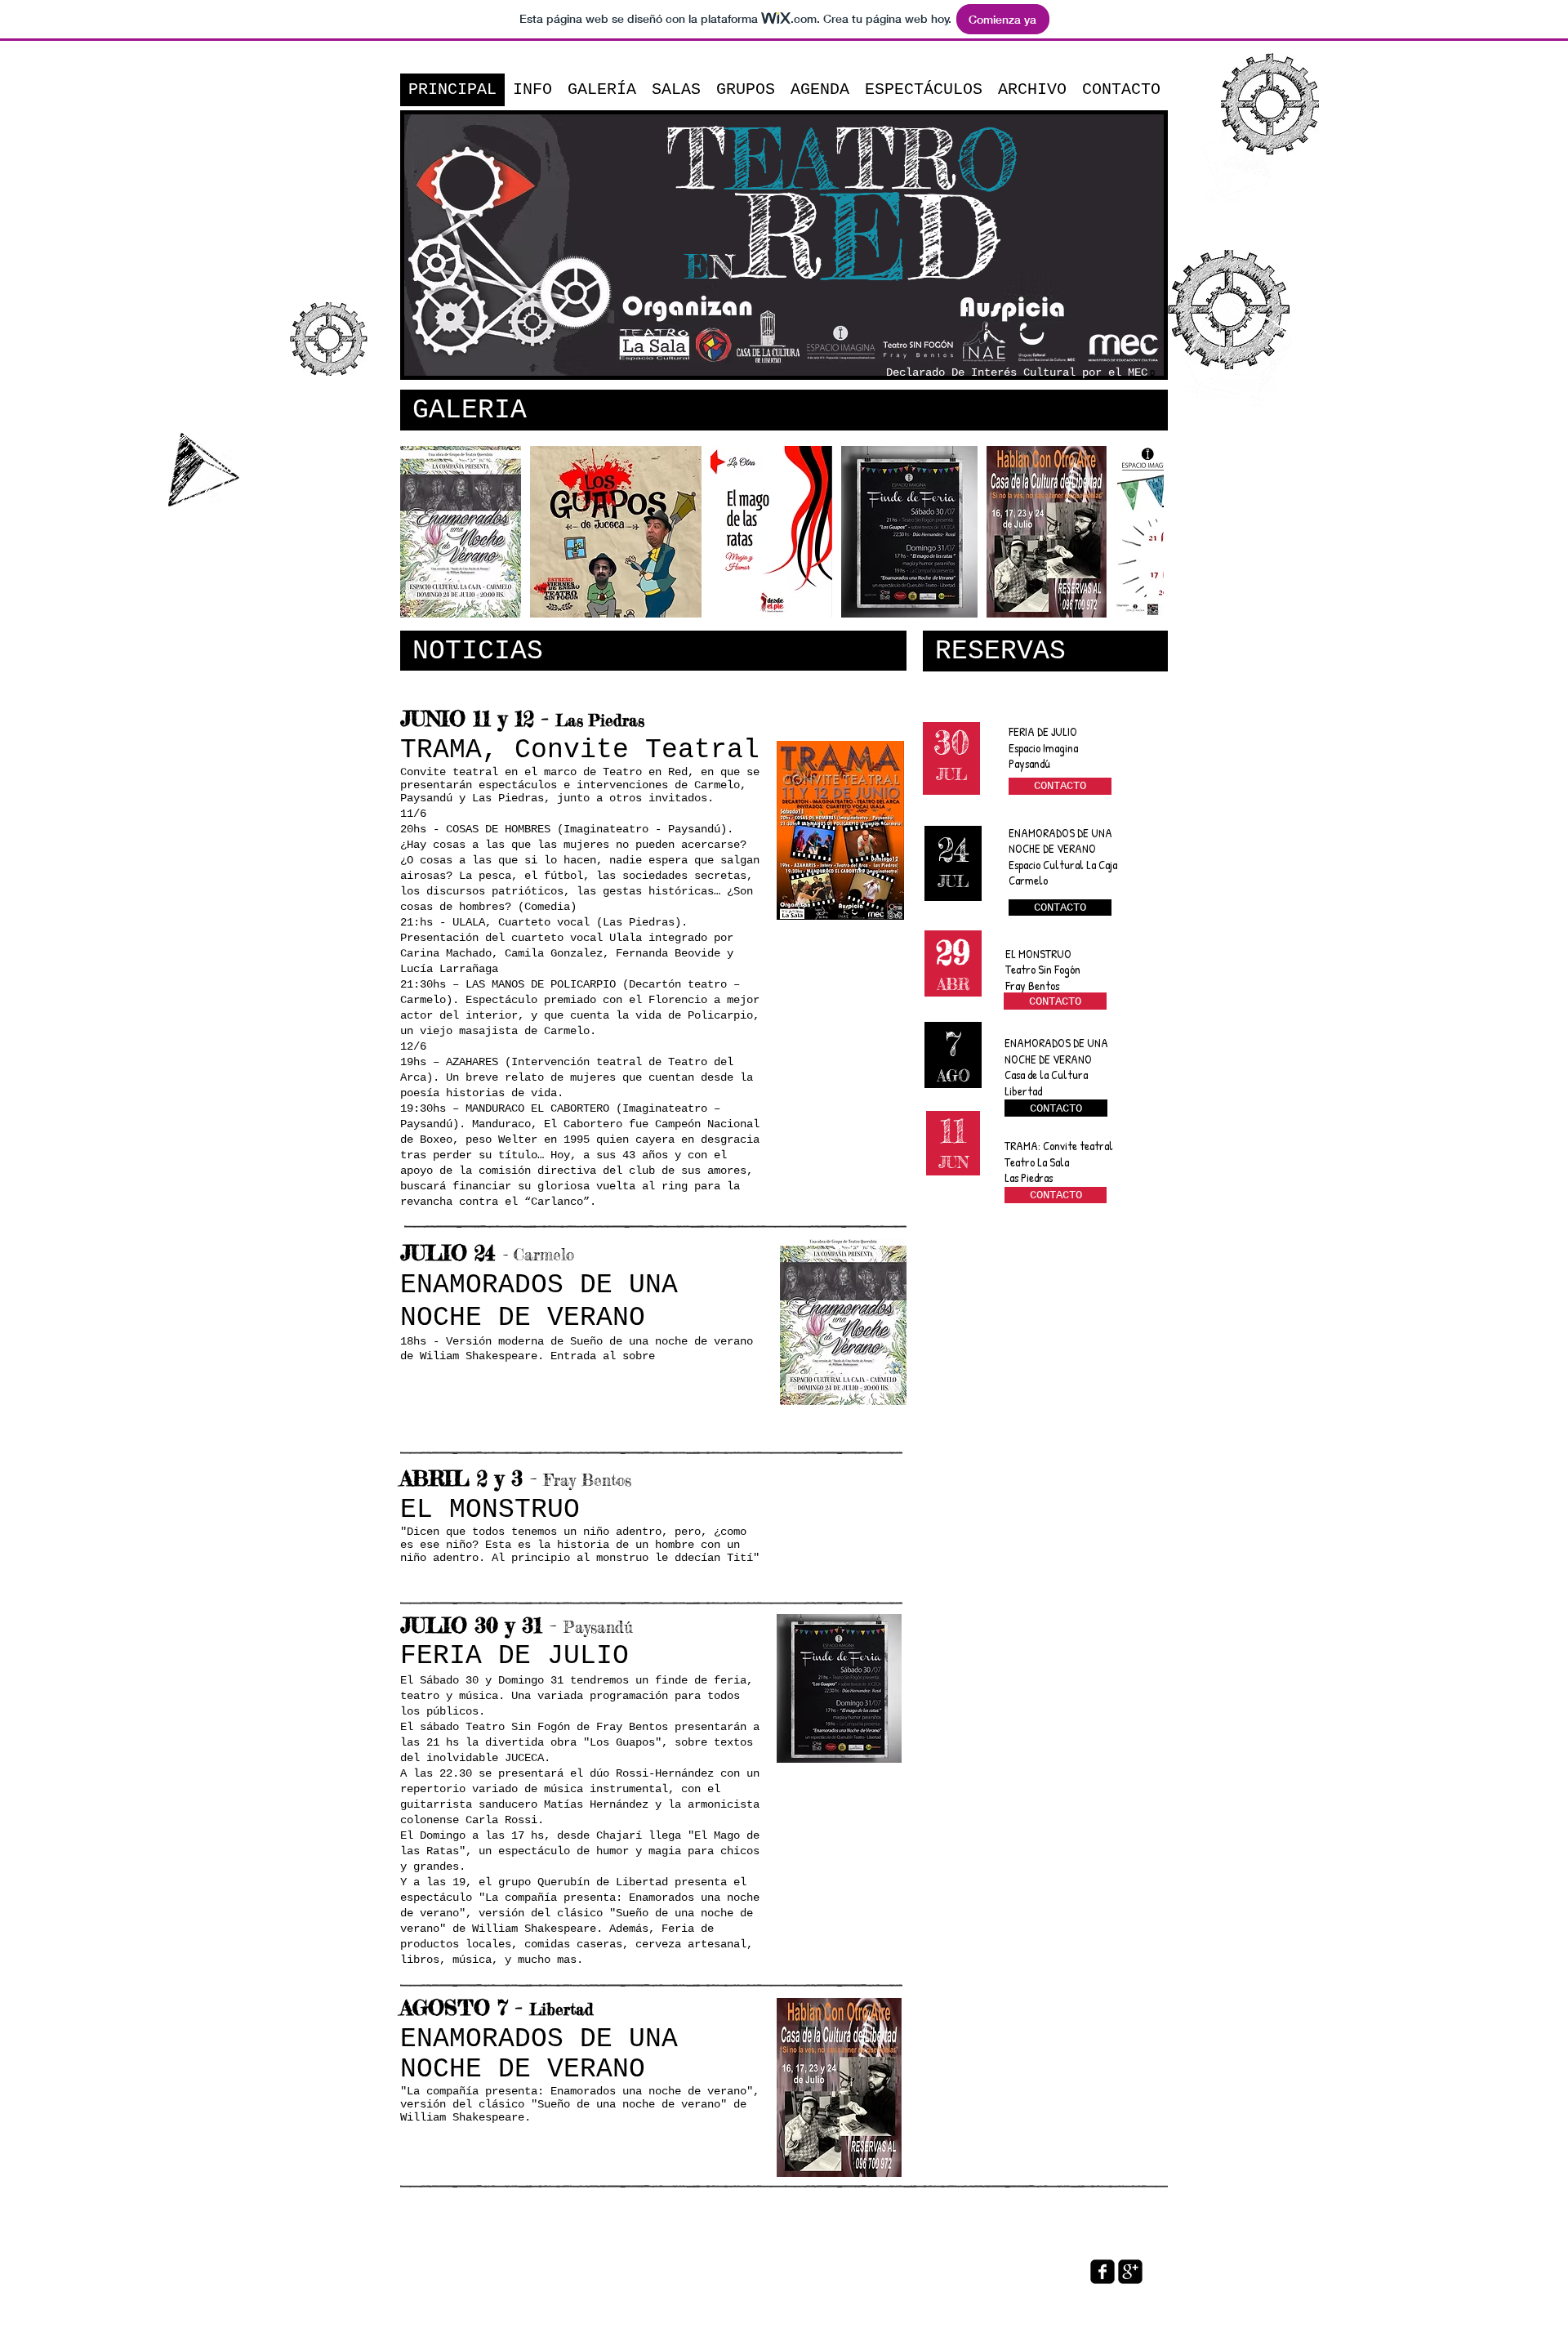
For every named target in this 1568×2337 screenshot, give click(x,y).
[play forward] (1143, 532)
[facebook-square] (1102, 2272)
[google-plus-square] (1130, 2272)
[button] (461, 532)
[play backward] (421, 532)
